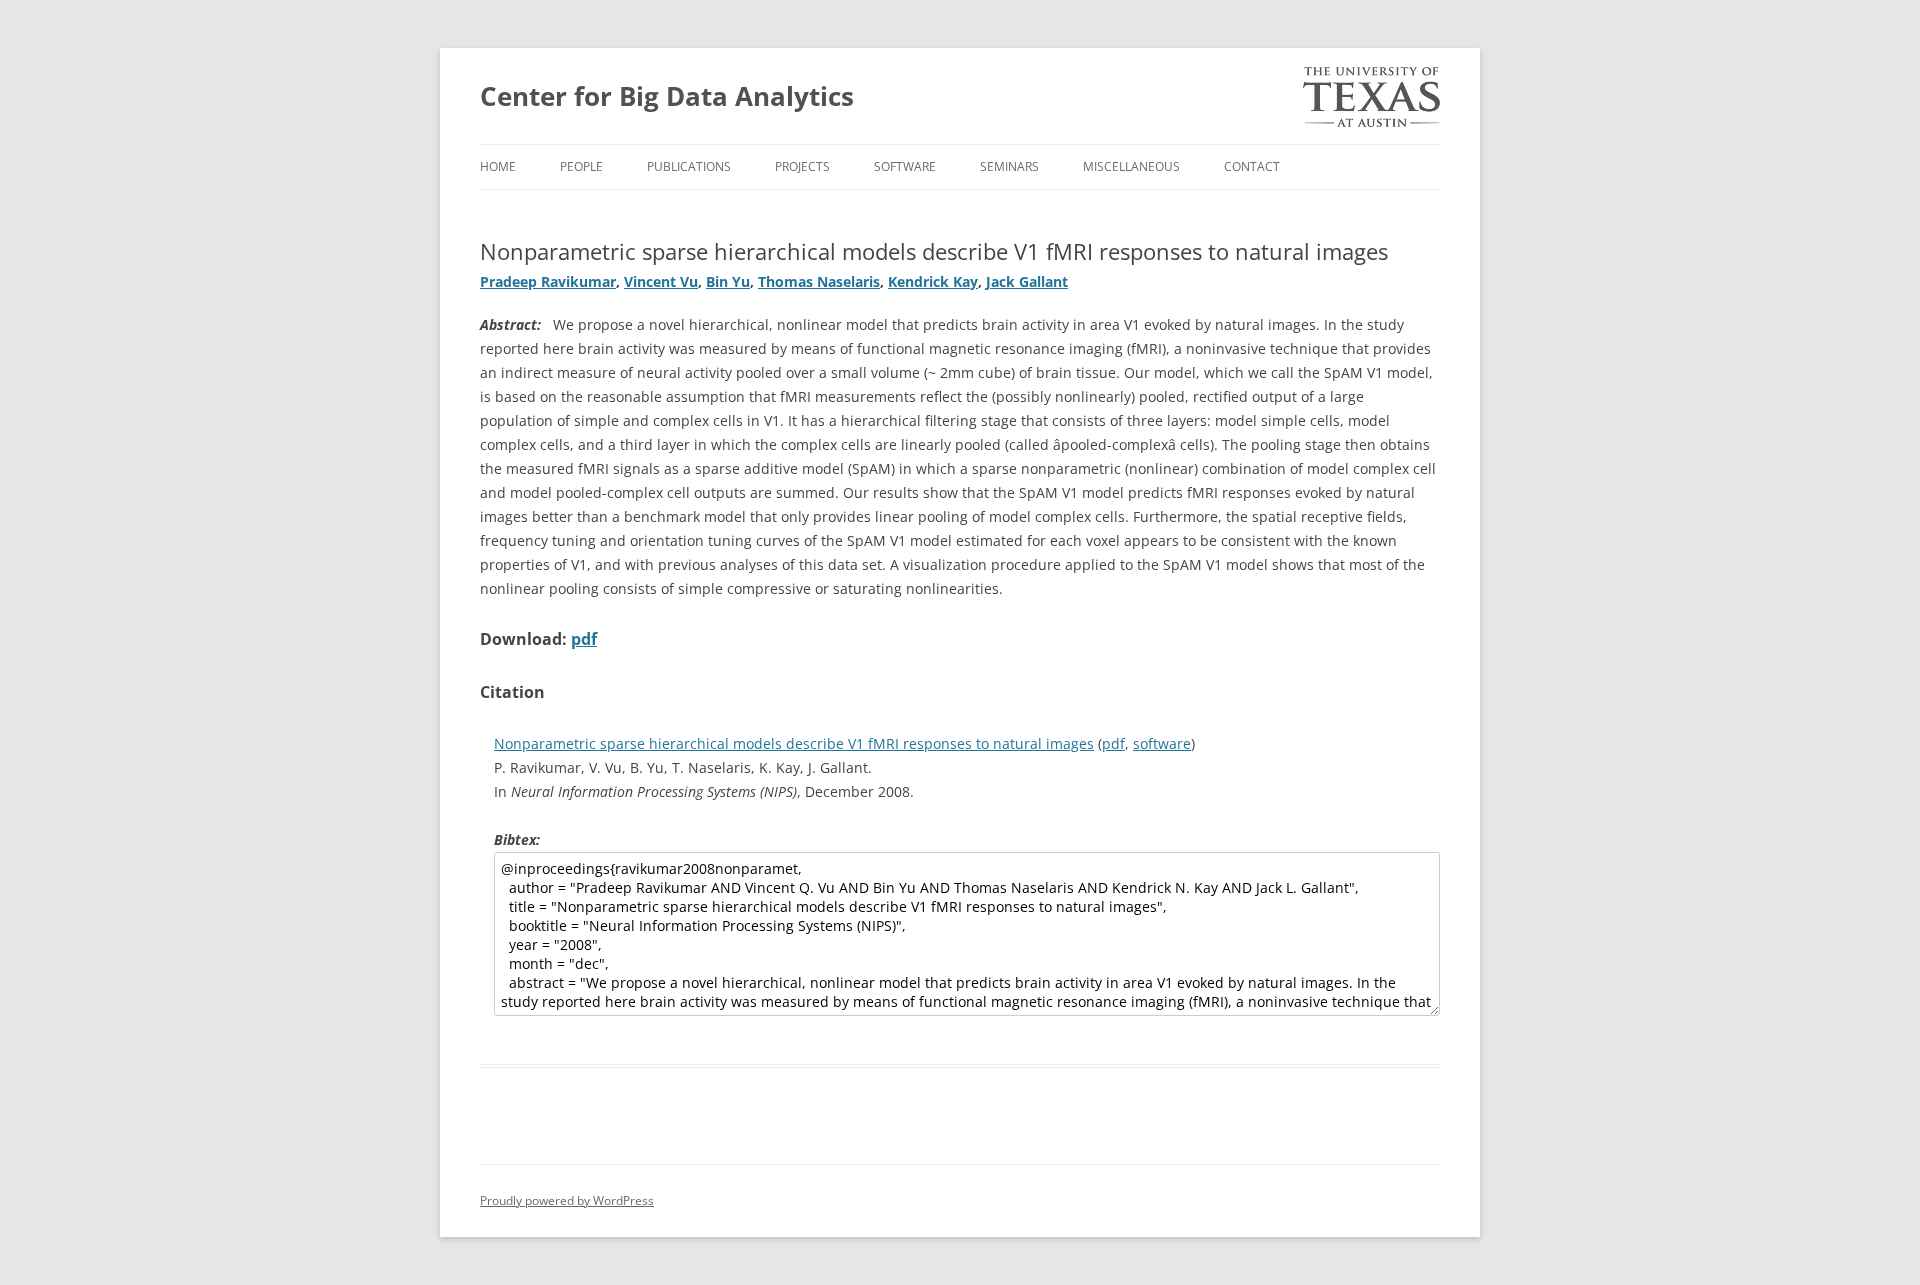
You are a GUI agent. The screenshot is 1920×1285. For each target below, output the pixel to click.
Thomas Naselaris (819, 281)
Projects (802, 166)
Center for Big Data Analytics (667, 96)
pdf (584, 639)
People (581, 166)
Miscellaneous (1131, 166)
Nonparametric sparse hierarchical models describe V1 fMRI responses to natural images (794, 743)
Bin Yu (728, 281)
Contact (1252, 166)
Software (905, 166)
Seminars (1009, 166)
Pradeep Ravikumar (548, 281)
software (1162, 743)
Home (498, 166)
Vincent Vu (661, 281)
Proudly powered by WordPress (567, 1200)
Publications (689, 166)
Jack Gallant (1027, 281)
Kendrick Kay (933, 281)
